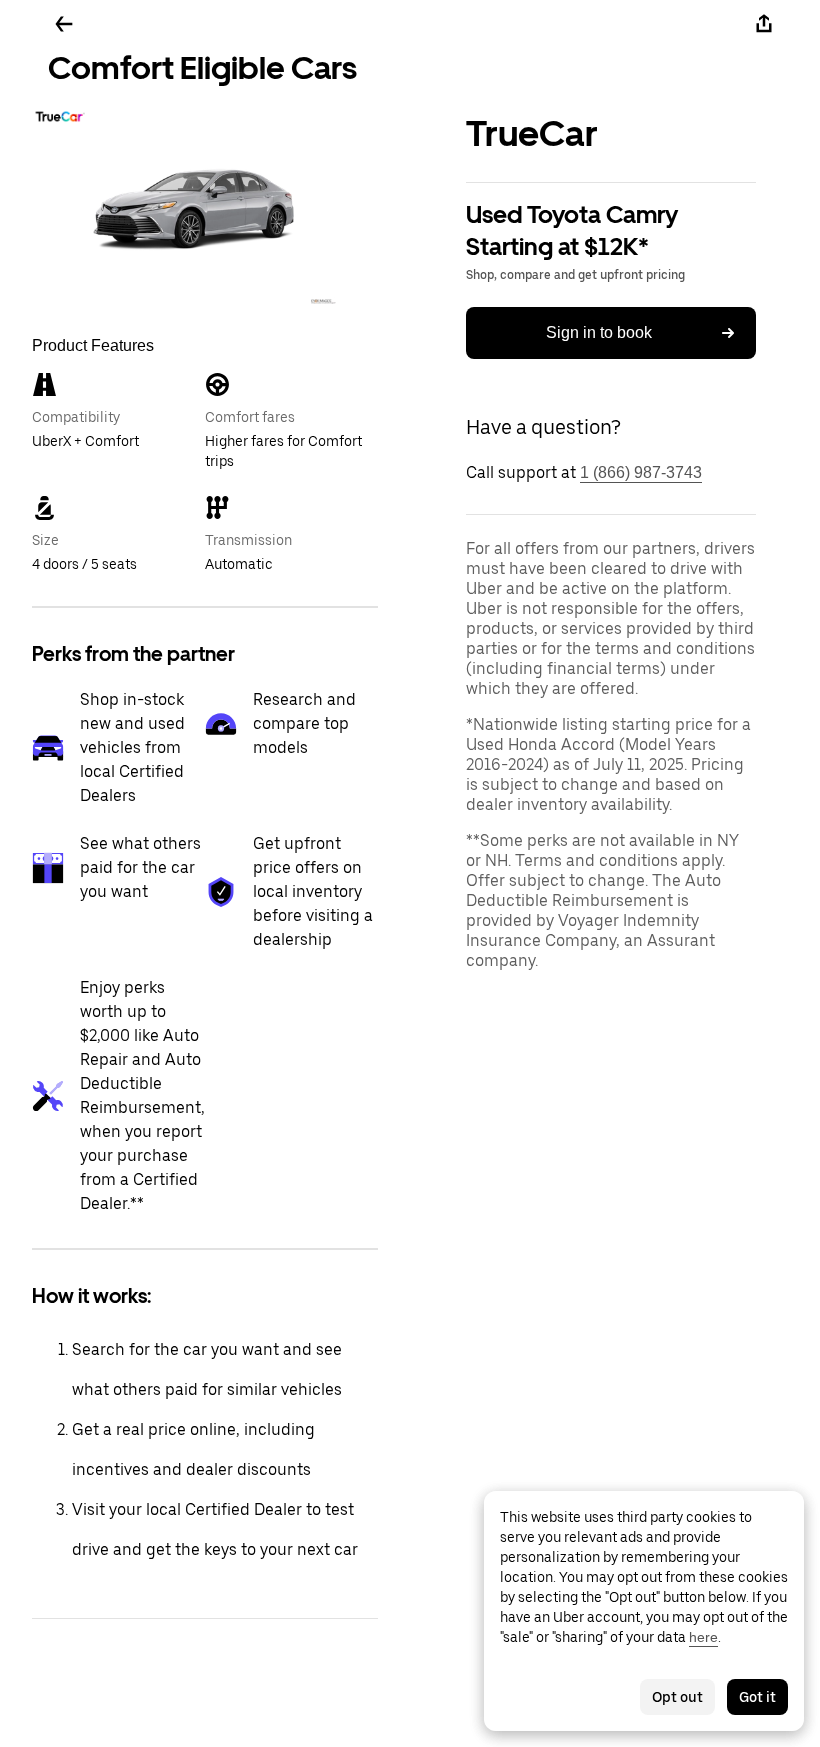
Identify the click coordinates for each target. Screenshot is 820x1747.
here (703, 1637)
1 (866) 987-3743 (641, 472)
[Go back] (64, 24)
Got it (757, 1697)
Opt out (677, 1697)
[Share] (764, 24)
